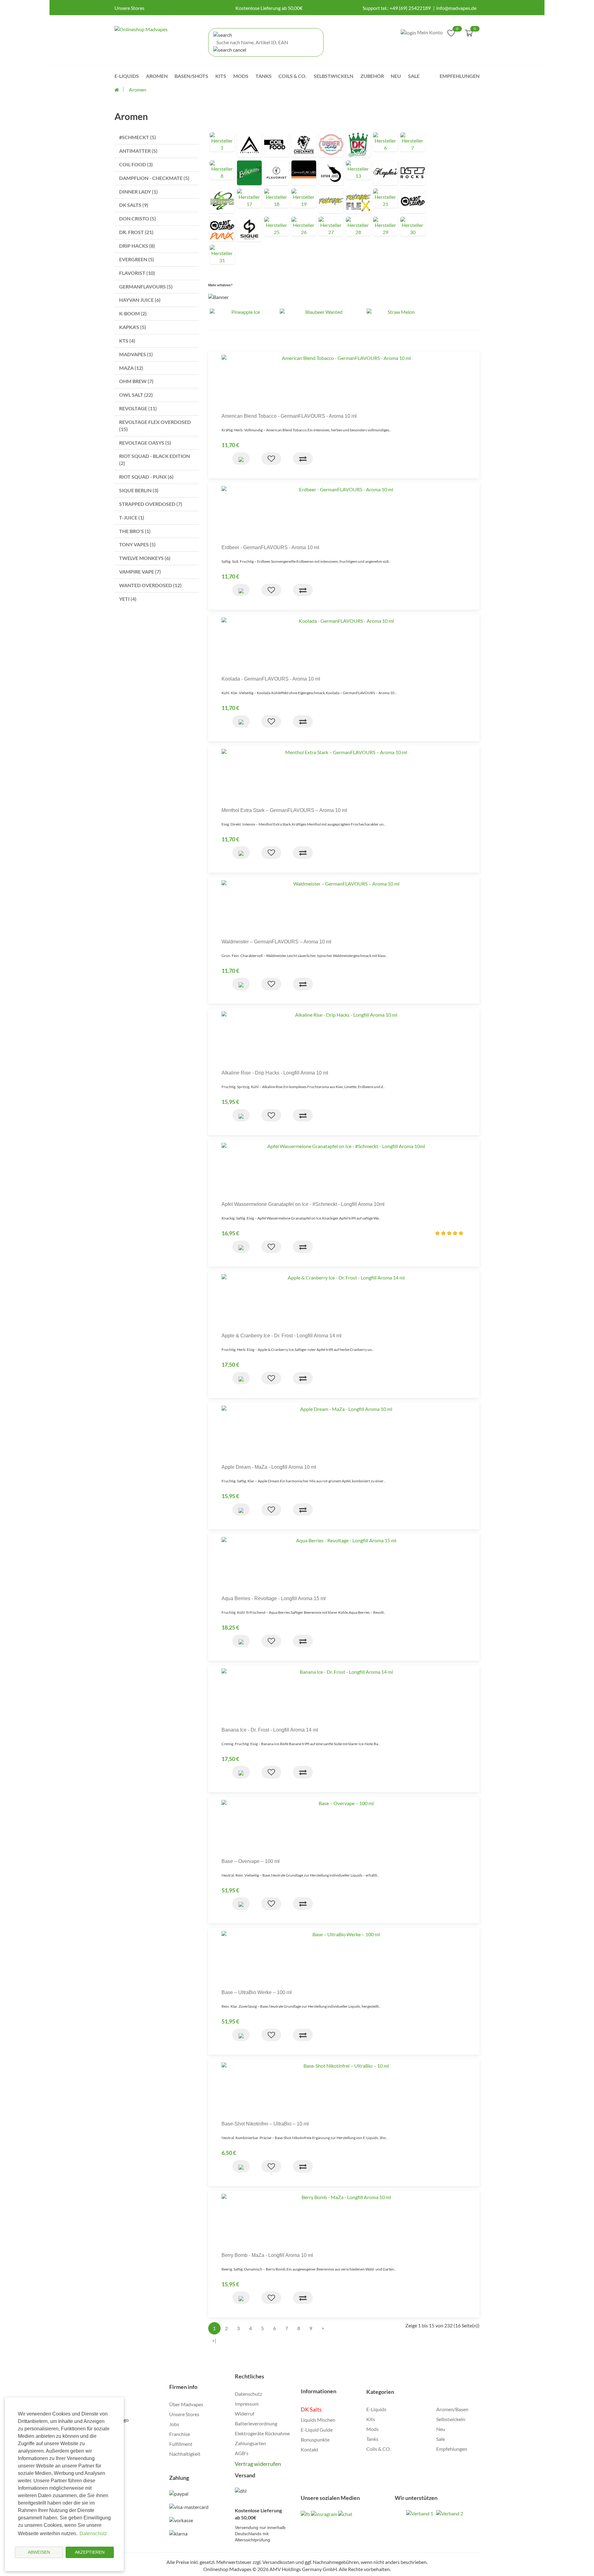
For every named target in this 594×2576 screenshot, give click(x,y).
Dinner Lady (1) (138, 192)
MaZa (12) (131, 368)
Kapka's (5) (133, 327)
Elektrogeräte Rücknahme (262, 2433)
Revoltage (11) (138, 408)
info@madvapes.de (456, 8)
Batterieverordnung (256, 2423)
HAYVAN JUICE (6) (140, 300)
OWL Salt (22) (136, 395)
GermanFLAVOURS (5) (146, 286)
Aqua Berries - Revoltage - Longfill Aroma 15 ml (274, 1598)
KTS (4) (127, 341)
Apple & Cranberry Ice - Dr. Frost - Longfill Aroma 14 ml (282, 1336)
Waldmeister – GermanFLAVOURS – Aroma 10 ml (276, 942)
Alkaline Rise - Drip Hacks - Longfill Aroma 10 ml (275, 1073)
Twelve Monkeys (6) (145, 558)
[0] (451, 32)
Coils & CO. (379, 2449)
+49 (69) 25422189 (410, 8)
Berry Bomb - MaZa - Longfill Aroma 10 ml (267, 2255)
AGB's (242, 2453)
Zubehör (372, 76)
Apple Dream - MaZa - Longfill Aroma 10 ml (269, 1467)
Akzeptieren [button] (90, 2552)
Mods (241, 76)
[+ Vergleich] (303, 459)
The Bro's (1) (135, 531)
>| (214, 2341)
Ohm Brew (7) (136, 381)
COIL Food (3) (136, 164)
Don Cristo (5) (138, 218)
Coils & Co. (293, 76)
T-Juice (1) (132, 517)
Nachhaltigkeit (185, 2454)
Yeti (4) (128, 599)
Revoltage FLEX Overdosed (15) (155, 425)
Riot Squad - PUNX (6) (146, 477)
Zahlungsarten (250, 2443)
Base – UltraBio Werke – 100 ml (257, 1992)
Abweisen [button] (39, 2552)
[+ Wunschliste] (271, 459)
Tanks (264, 76)
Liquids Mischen (318, 2420)
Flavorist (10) (137, 273)
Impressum (247, 2404)
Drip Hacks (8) (137, 246)
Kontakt (310, 2449)
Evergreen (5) (137, 259)
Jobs (174, 2424)
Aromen (157, 76)
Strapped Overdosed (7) (151, 504)
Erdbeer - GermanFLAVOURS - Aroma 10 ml (270, 547)
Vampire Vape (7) (140, 572)
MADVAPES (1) (136, 354)
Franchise (180, 2434)
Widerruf (245, 2414)
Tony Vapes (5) (137, 544)
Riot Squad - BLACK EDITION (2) (155, 459)
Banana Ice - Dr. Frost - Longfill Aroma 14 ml (270, 1730)
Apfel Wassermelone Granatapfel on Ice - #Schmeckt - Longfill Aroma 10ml (303, 1204)
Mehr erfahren (220, 285)
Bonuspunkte (315, 2439)
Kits (221, 76)
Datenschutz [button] (93, 2533)
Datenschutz (248, 2394)
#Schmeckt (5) (138, 137)
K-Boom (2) (133, 313)
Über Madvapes (186, 2404)
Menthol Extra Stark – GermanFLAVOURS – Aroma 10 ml (284, 810)
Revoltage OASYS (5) (145, 443)
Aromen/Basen (452, 2409)
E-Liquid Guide (317, 2430)
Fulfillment (181, 2444)
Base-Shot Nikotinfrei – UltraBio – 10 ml (265, 2124)
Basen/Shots (191, 76)
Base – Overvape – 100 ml (251, 1861)
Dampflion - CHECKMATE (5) (154, 178)
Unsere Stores (129, 8)
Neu (396, 76)
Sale (414, 76)
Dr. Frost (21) (136, 232)
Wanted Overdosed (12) (150, 585)
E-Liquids (127, 76)
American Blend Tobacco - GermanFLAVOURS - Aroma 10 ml (289, 416)
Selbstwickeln (334, 76)
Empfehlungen (460, 76)
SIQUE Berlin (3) (139, 490)
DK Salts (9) (134, 205)
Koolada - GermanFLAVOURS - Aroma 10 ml (271, 679)
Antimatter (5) (138, 151)
